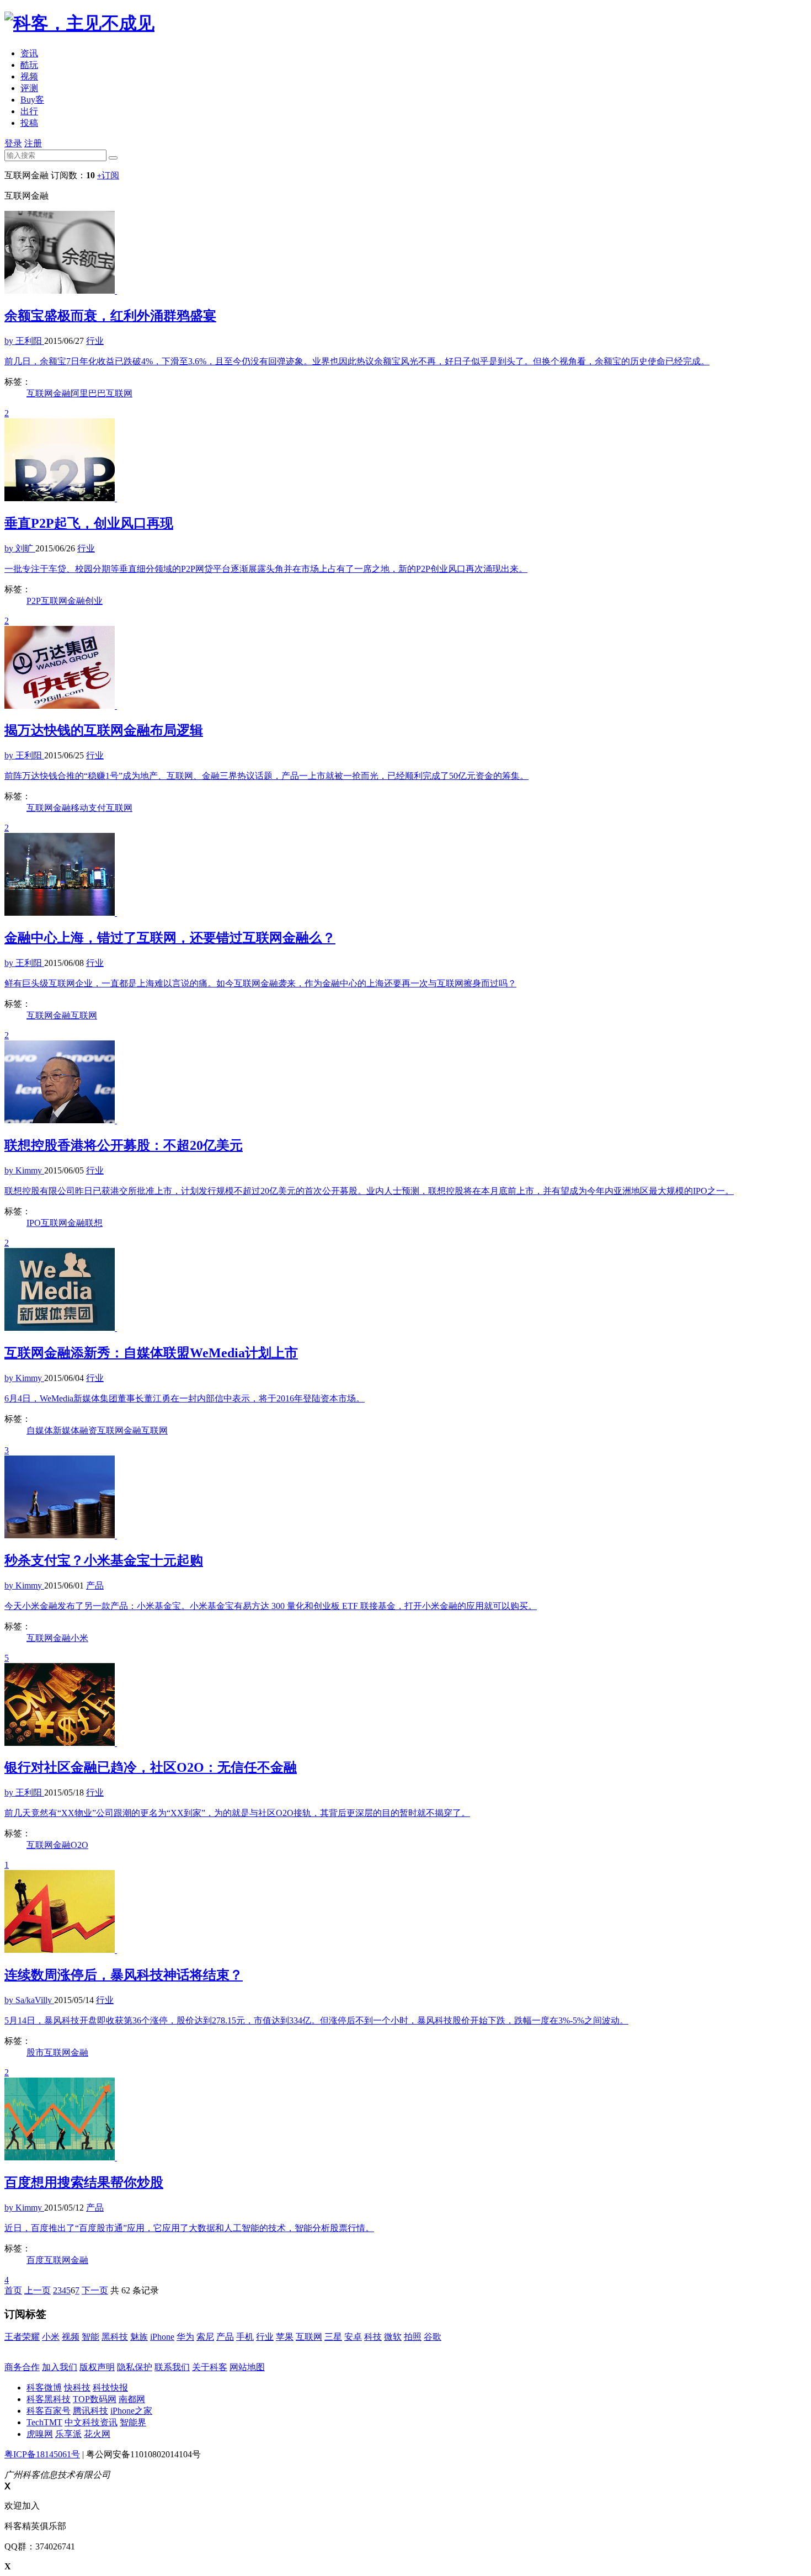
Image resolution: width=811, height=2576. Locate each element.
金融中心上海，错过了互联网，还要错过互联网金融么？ (170, 938)
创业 (94, 601)
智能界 (133, 2422)
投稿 (29, 123)
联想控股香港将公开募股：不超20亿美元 (124, 1145)
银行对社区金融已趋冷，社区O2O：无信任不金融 (151, 1767)
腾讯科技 (90, 2411)
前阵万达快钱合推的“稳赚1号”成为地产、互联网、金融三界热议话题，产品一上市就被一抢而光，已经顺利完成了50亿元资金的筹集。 (266, 776)
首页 (13, 2290)
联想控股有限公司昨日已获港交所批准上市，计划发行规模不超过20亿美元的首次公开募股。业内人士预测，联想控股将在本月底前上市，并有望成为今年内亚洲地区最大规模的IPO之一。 (369, 1191)
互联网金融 (49, 393)
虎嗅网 (40, 2434)
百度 (35, 2260)
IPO (34, 1223)
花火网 (97, 2434)
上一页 (38, 2290)
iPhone (162, 2337)
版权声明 (97, 2367)
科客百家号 (49, 2411)
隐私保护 (135, 2367)
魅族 (139, 2337)
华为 (185, 2337)
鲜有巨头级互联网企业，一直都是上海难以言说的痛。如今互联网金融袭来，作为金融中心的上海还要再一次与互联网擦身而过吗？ (260, 983)
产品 (225, 2337)
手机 (245, 2337)
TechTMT (44, 2422)
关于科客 (210, 2367)
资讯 (29, 53)
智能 (90, 2337)
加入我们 (60, 2367)
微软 (393, 2337)
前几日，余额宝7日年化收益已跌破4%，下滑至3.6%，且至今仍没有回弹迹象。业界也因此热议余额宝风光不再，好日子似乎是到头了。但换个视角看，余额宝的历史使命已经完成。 (357, 361)
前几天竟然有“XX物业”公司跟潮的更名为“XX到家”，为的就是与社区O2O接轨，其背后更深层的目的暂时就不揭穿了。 (237, 1813)
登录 (13, 143)
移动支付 (88, 808)
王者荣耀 (22, 2337)
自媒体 (40, 1430)
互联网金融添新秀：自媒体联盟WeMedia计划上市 (151, 1353)
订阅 (108, 175)
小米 (79, 1638)
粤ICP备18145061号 (42, 2454)
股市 (35, 2052)
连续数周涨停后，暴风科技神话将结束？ (124, 1975)
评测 (29, 88)
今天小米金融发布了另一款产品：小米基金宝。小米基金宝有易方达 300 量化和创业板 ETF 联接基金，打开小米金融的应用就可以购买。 (271, 1606)
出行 (29, 111)
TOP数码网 (95, 2399)
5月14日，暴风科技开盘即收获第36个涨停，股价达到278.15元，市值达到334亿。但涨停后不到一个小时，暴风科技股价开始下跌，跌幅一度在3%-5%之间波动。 (316, 2020)
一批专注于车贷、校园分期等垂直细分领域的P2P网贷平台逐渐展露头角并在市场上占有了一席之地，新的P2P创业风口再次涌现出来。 (266, 569)
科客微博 (44, 2388)
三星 (333, 2337)
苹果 (285, 2337)
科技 (373, 2337)
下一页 (95, 2290)
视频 (29, 76)
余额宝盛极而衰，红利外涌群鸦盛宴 (110, 316)
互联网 (119, 393)
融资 (88, 1430)
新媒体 (66, 1430)
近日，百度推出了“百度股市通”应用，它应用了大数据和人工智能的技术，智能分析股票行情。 (189, 2228)
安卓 (353, 2337)
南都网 (132, 2399)
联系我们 (172, 2367)
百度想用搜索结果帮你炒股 (84, 2182)
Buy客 (32, 100)
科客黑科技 (49, 2399)
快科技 (77, 2388)
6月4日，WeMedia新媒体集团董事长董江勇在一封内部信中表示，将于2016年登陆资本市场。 (185, 1398)
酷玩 (29, 65)
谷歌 (433, 2337)
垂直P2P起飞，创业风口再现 (89, 523)
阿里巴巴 (88, 393)
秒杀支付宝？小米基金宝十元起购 (104, 1560)
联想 (94, 1223)
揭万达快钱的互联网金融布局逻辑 (104, 730)
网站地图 (247, 2367)
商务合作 (22, 2367)
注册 (33, 143)
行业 (265, 2337)
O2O (79, 1845)
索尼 (205, 2337)
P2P (34, 601)
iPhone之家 (131, 2411)
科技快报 (110, 2388)
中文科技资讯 (91, 2422)
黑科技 (115, 2337)
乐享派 (68, 2434)
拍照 (413, 2337)
